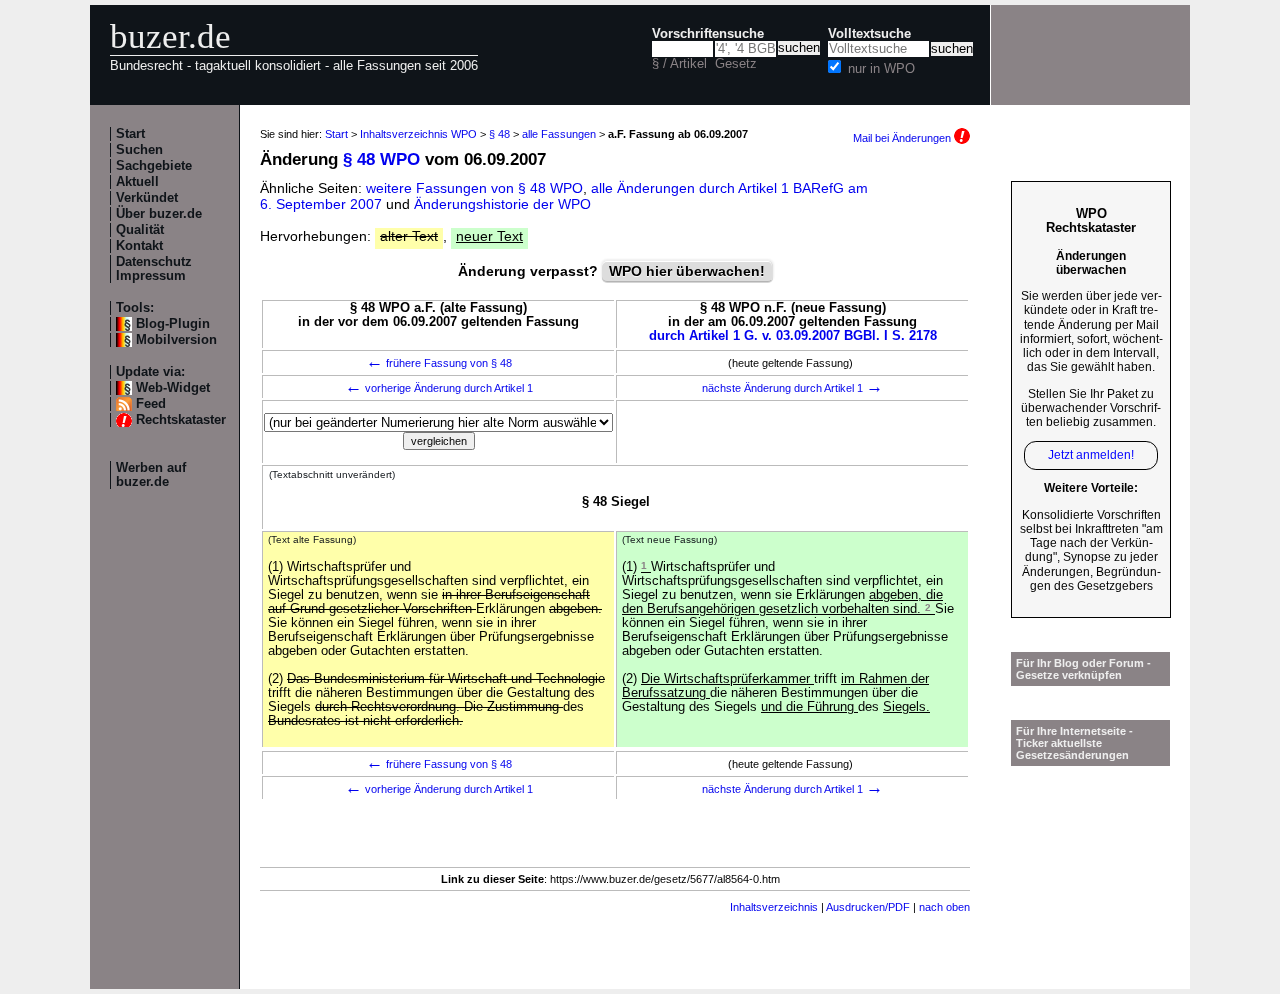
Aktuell (137, 182)
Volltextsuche (869, 34)
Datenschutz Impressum (154, 269)
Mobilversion (176, 340)
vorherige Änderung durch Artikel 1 (439, 388)
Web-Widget (173, 388)
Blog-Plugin (173, 324)
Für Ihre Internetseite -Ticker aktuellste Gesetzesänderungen (1074, 743)
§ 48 (499, 134)
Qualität (140, 230)
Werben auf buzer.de (151, 475)
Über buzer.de (159, 214)
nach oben (944, 907)
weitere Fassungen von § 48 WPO (474, 188)
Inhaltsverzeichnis (774, 907)
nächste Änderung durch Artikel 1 (792, 388)
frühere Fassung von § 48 (439, 363)
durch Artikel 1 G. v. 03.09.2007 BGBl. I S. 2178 (793, 336)
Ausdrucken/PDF (868, 907)
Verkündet (147, 198)
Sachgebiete (154, 166)
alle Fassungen (559, 134)
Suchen (139, 150)
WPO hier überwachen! (687, 271)
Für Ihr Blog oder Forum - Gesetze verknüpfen (1083, 669)
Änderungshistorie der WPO (502, 204)
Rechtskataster (181, 420)
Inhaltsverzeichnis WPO (418, 134)
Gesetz (736, 64)
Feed (151, 404)
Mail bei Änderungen (903, 138)
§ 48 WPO (381, 159)
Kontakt (139, 246)
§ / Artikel (679, 64)
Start (130, 134)
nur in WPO (881, 69)
